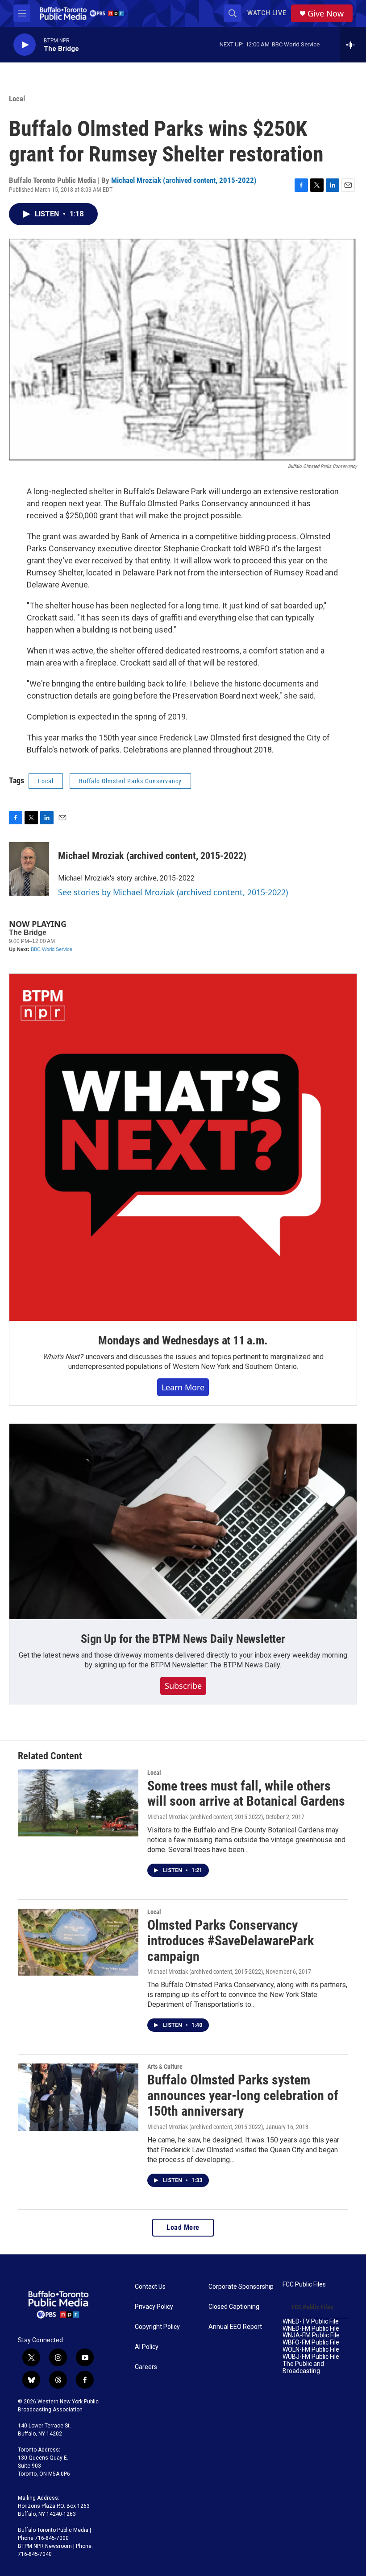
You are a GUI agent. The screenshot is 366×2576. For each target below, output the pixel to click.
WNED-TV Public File (311, 2322)
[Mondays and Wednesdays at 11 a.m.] (183, 1147)
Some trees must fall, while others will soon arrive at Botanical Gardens (246, 1794)
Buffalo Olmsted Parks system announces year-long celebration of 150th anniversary (243, 2095)
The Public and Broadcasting (303, 2367)
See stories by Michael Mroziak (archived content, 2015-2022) (173, 892)
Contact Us (150, 2287)
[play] (25, 45)
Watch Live (267, 13)
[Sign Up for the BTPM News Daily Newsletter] (183, 1522)
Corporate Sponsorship (241, 2287)
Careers (146, 2367)
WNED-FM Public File (311, 2329)
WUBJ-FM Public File (311, 2357)
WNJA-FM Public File (311, 2335)
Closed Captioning (234, 2307)
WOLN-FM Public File (311, 2350)
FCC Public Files (304, 2284)
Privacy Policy (154, 2307)
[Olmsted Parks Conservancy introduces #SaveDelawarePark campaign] (78, 1942)
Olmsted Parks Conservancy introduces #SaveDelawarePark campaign (231, 1941)
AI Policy (147, 2347)
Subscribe (183, 1686)
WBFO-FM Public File (311, 2342)
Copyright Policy (157, 2327)
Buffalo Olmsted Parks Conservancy (130, 781)
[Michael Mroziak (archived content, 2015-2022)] (29, 869)
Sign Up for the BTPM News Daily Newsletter (183, 1639)
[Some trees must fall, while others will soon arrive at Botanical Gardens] (78, 1803)
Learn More (183, 1387)
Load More (183, 2227)
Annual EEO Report (235, 2327)
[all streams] (353, 45)
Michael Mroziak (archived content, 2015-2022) (184, 180)
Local (17, 99)
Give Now (326, 14)
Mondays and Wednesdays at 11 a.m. (183, 1340)
